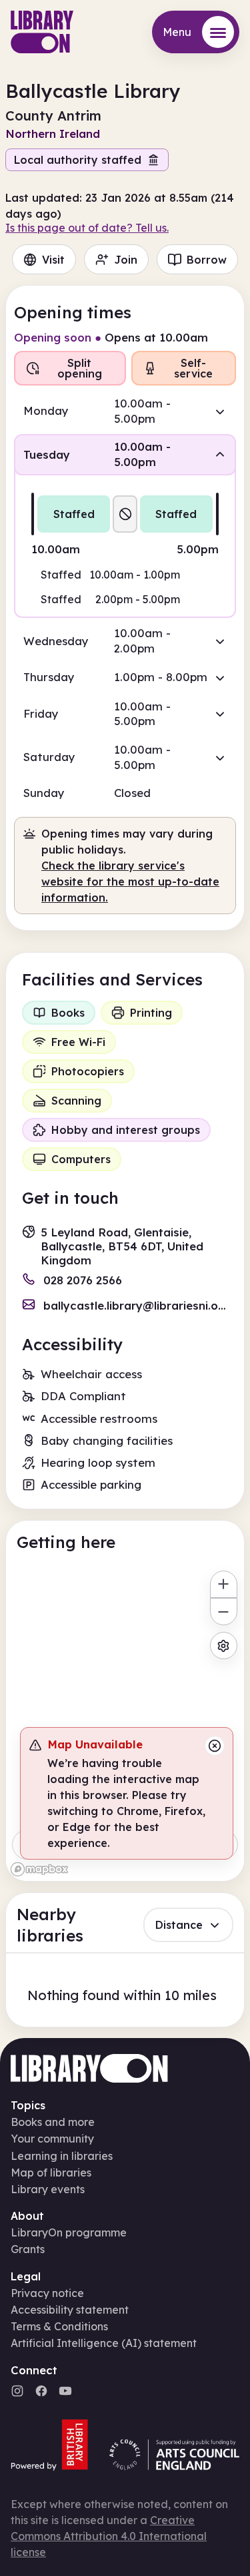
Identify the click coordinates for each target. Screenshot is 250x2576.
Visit (53, 260)
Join (126, 260)
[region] (125, 1722)
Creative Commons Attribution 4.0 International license (109, 2536)
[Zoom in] (224, 1584)
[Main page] (42, 32)
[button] (125, 411)
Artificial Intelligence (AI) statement (104, 2343)
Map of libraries (51, 2173)
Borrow (207, 260)
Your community (52, 2139)
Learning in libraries (62, 2156)
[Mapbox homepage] (39, 1869)
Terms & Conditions (59, 2326)
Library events (48, 2189)
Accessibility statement (70, 2310)
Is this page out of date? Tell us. (87, 228)
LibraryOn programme (69, 2232)
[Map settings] (224, 1646)
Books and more (53, 2122)
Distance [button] (179, 1925)
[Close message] (215, 1746)
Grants (28, 2249)
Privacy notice (47, 2293)
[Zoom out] (224, 1612)
